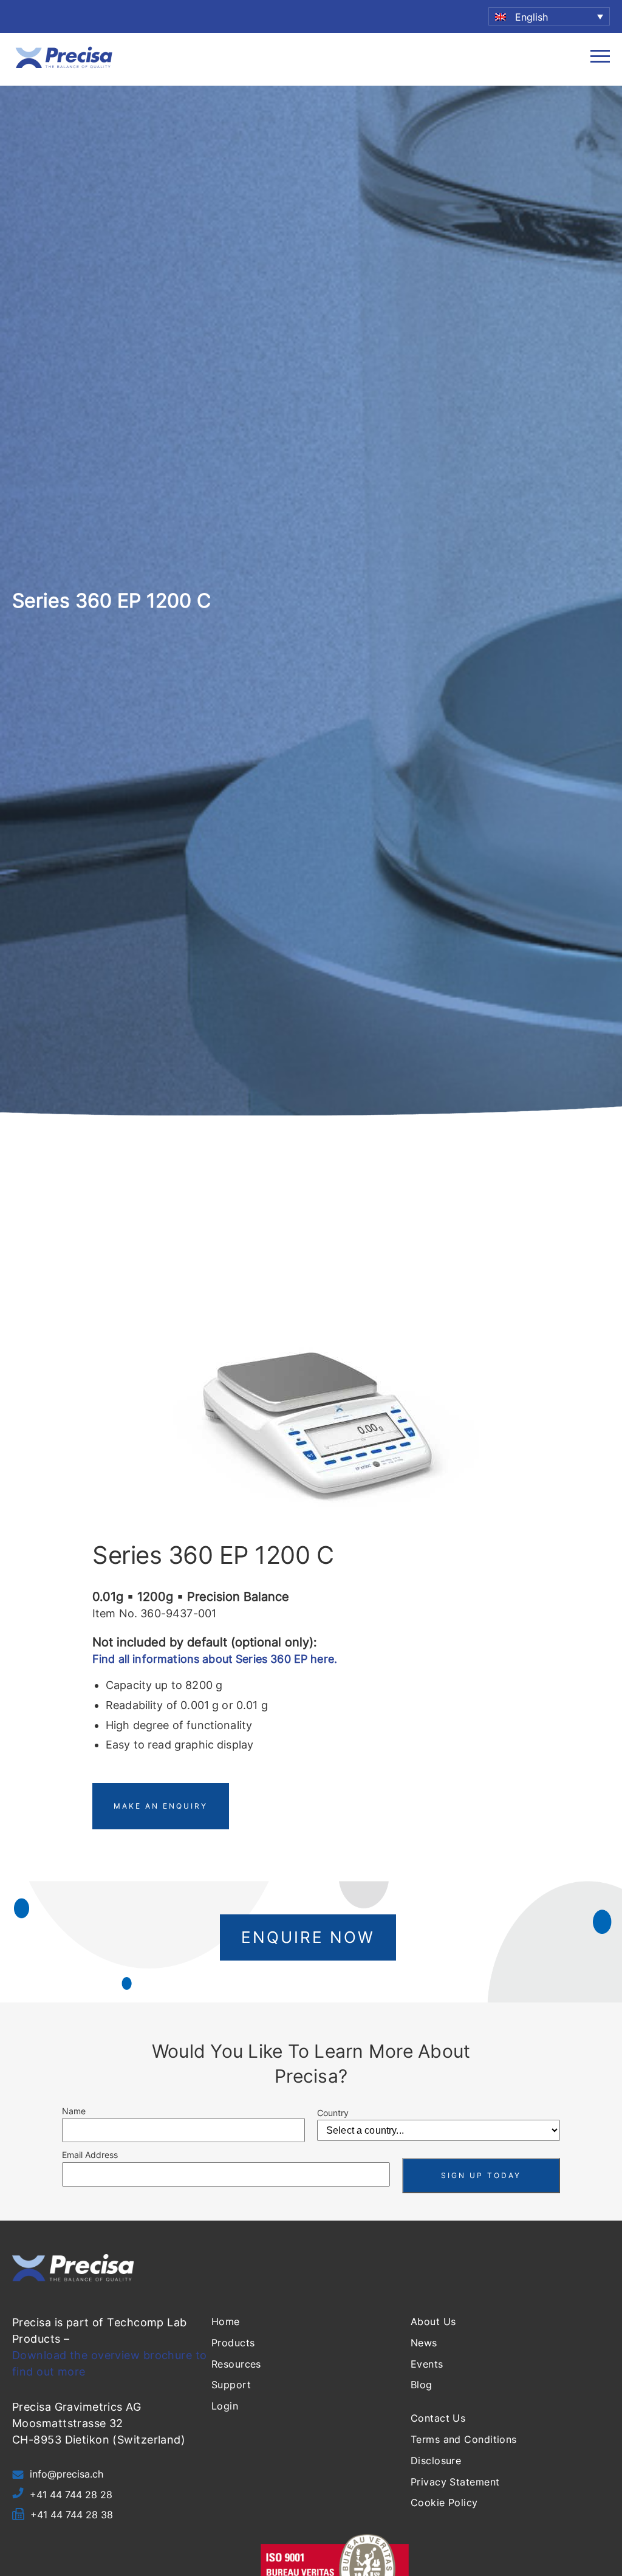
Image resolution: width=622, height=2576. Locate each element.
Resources (236, 2364)
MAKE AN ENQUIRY (161, 1806)
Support (231, 2385)
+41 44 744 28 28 (71, 2495)
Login (225, 2406)
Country (333, 2113)
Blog (422, 2385)
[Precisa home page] (64, 67)
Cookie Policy (444, 2502)
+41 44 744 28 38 (72, 2515)
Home (226, 2321)
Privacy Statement (455, 2482)
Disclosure (436, 2461)
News (424, 2343)
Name (74, 2111)
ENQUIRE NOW (308, 1937)
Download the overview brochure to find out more (110, 2363)
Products (233, 2343)
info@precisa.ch (67, 2474)
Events (427, 2364)
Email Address (90, 2155)
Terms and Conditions (464, 2439)
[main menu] (600, 59)
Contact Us (438, 2418)
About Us (433, 2321)
